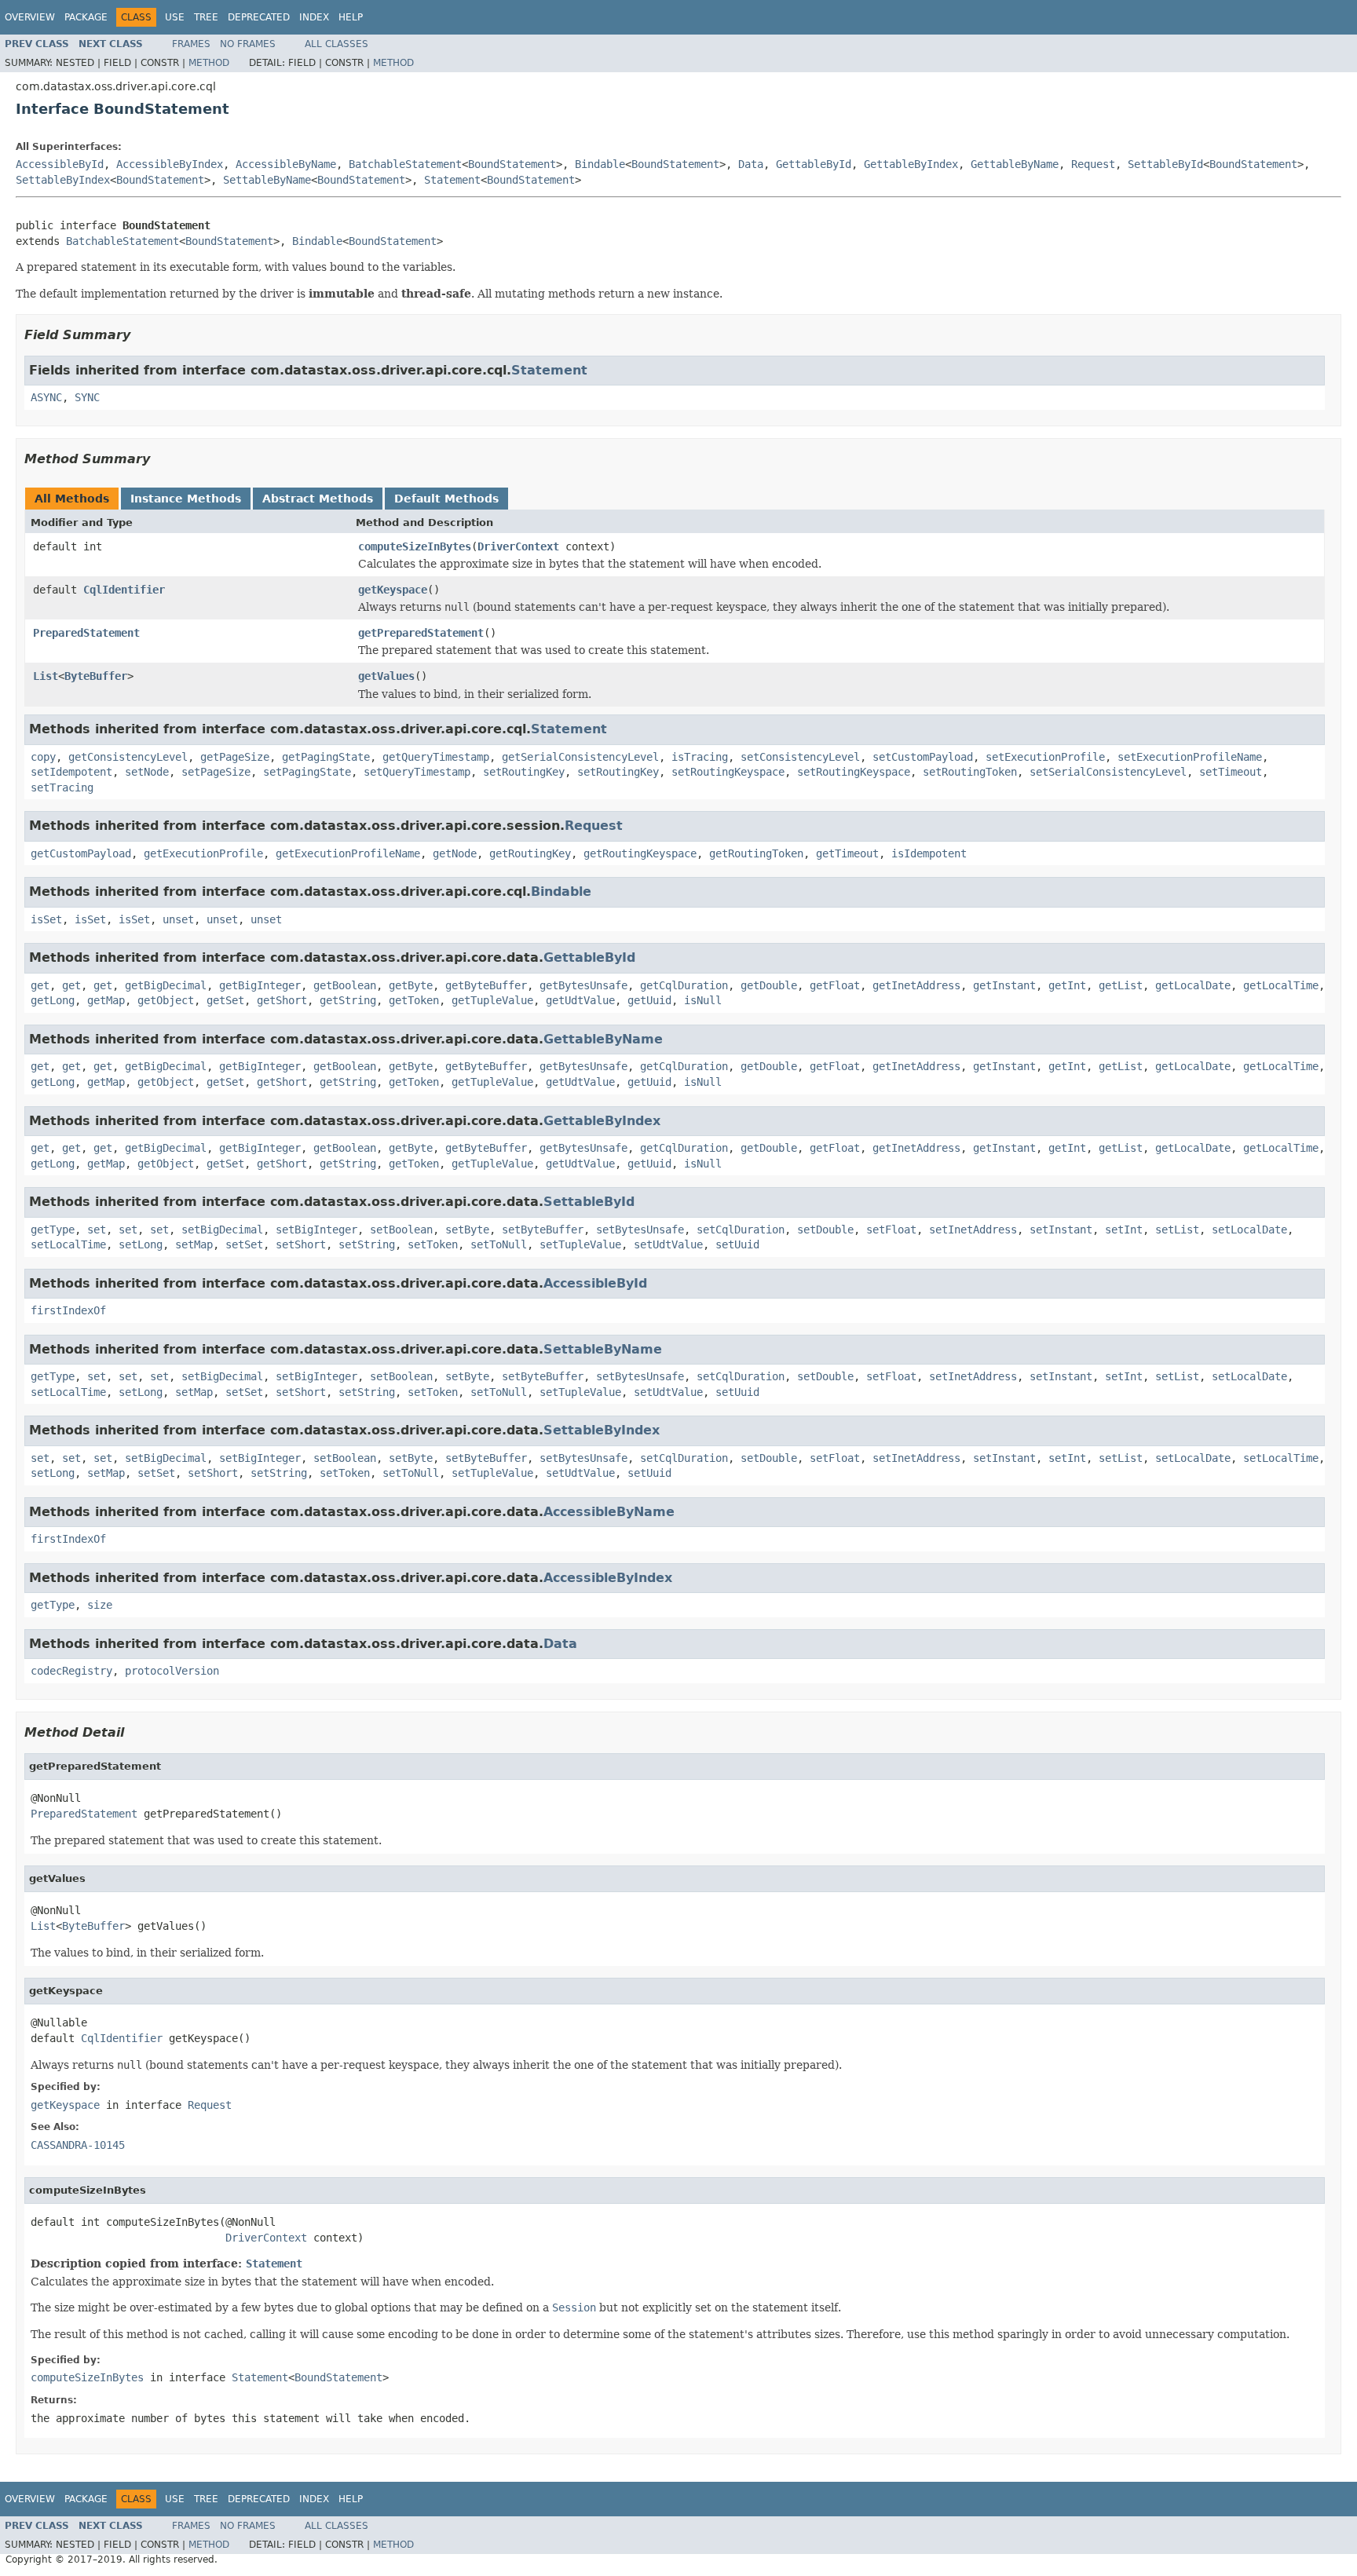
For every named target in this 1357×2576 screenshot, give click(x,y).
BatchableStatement (405, 164)
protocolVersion (172, 1671)
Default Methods (446, 499)
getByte (411, 985)
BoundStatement (512, 164)
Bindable (600, 164)
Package (86, 17)
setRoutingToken (970, 772)
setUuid (737, 1244)
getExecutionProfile (203, 853)
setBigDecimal (222, 1230)
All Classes (337, 44)
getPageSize (235, 757)
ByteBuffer (96, 676)
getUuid (649, 1000)
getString (348, 1000)
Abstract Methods (318, 499)
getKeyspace (393, 590)
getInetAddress (916, 985)
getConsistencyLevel (128, 757)
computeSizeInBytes (415, 546)
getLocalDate (1193, 985)
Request (1093, 164)
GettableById (814, 164)
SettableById (1165, 164)
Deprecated (259, 17)
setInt (1124, 1230)
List (46, 676)
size (100, 1605)
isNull (703, 1000)
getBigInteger (260, 985)
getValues (386, 676)
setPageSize (216, 772)
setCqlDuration (741, 1230)
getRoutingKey (530, 853)
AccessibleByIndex (170, 164)
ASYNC (46, 397)
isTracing (700, 757)
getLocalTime (1281, 985)
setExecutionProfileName (1190, 757)
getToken (414, 1000)
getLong (53, 1000)
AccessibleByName (286, 164)
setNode (147, 772)
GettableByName (1015, 164)
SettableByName (267, 180)
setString (367, 1244)
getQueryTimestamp (436, 757)
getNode (455, 853)
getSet (225, 1000)
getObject (166, 1000)
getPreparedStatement (421, 633)
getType (53, 1230)
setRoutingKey (524, 772)
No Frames (248, 44)
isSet (46, 919)
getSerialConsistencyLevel (580, 757)
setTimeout (1231, 772)
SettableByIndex (63, 180)
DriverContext (518, 546)
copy (43, 757)
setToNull (499, 1244)
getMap (106, 1000)
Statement (452, 180)
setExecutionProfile (1045, 757)
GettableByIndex (911, 164)
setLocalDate (1249, 1230)
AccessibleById (60, 164)
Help (351, 17)
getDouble (769, 985)
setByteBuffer (543, 1230)
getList (1121, 985)
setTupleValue (580, 1244)
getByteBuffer (486, 985)
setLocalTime (68, 1244)
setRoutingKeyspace (728, 772)
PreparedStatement (86, 633)
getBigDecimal (166, 985)
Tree (206, 17)
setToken (433, 1244)
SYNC (87, 397)
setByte (467, 1230)
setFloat (891, 1230)
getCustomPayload (81, 853)
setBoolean (401, 1230)
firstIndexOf (68, 1310)
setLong (141, 1244)
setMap (194, 1244)
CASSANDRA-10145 (78, 2145)
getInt (1067, 985)
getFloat (835, 985)
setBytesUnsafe (640, 1230)
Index (314, 17)
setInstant (1061, 1230)
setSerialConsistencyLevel (1108, 772)
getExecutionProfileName (348, 853)
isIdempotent (929, 853)
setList (1177, 1230)
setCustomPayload (923, 757)
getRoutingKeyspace (640, 853)
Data (751, 164)
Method (209, 63)
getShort (282, 1000)
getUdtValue (580, 1000)
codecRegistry (71, 1671)
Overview (30, 17)
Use (175, 17)
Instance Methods (186, 499)
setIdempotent (71, 772)
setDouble (825, 1230)
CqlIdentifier (124, 590)
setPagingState (307, 772)
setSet (244, 1244)
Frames (191, 44)
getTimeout (847, 853)
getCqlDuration (684, 985)
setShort (301, 1244)
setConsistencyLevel (800, 757)
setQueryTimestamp (417, 772)
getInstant (1004, 985)
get (40, 985)
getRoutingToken (756, 853)
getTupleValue (492, 1000)
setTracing (62, 787)
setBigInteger (316, 1230)
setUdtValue (668, 1244)
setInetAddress (973, 1230)
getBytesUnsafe (583, 985)
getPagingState (326, 757)
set (97, 1230)
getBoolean (345, 985)
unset (178, 919)
